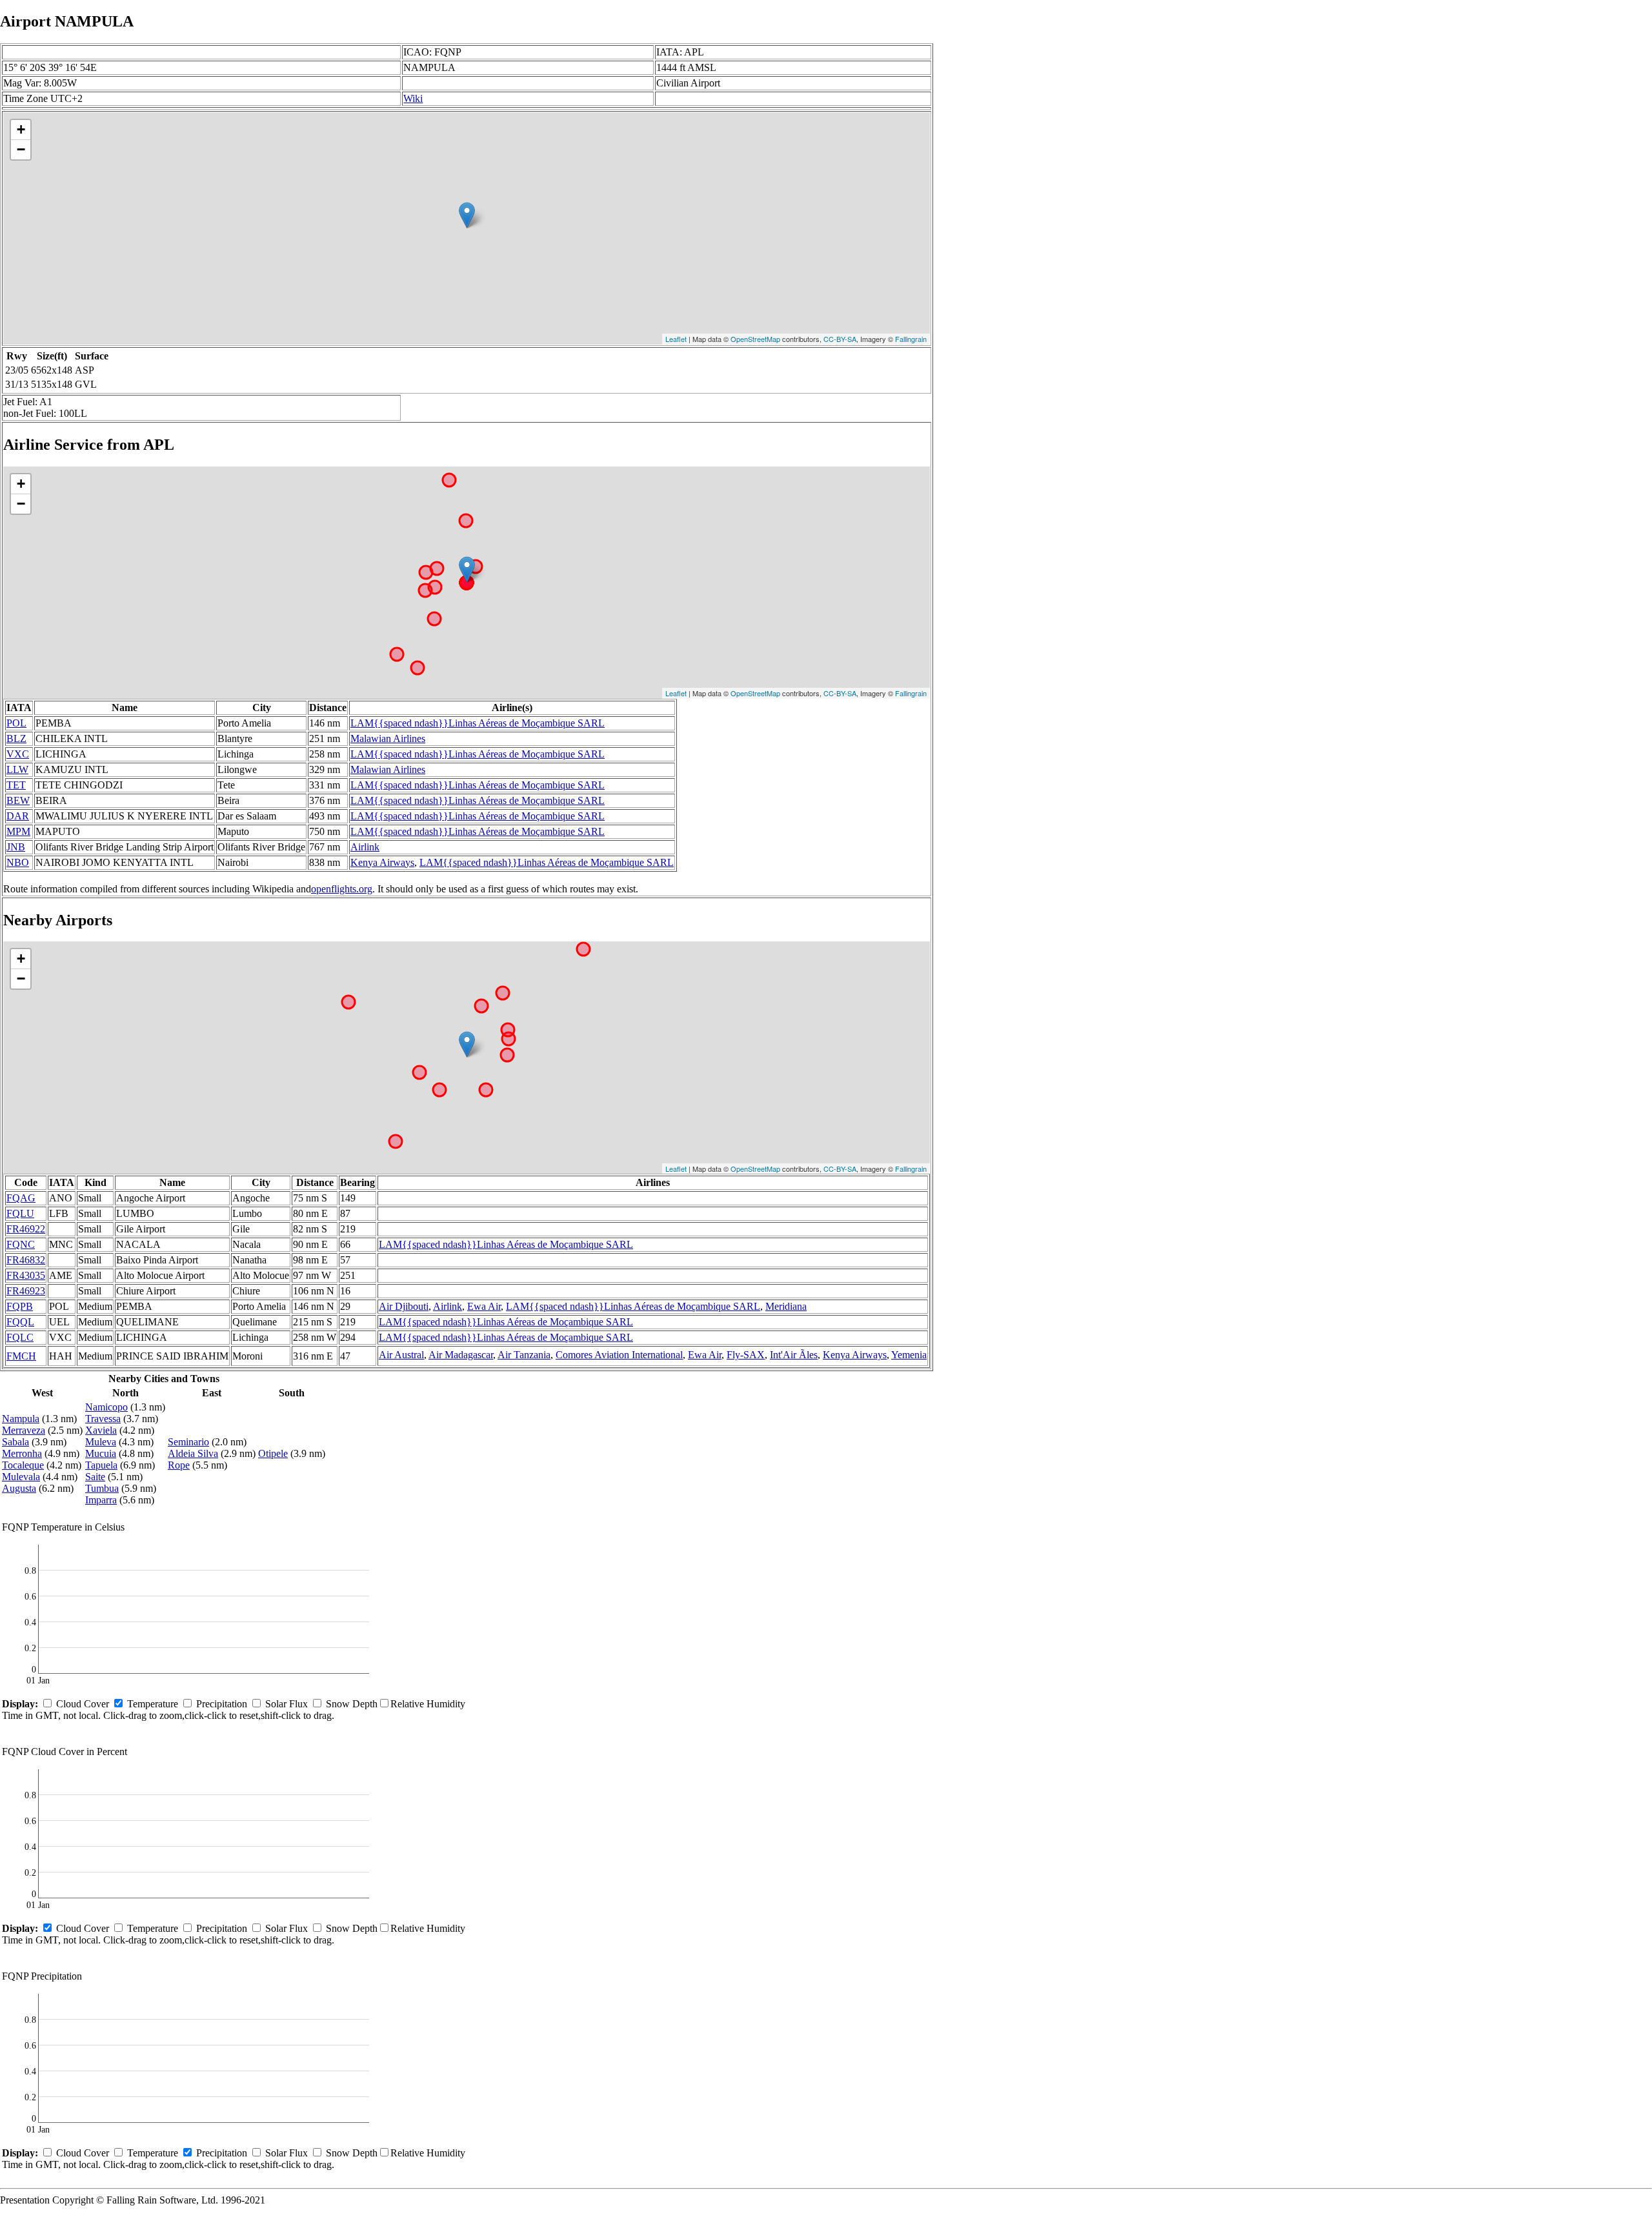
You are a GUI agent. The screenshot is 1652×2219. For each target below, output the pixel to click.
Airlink (365, 847)
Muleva (101, 1442)
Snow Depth (352, 1704)
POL (16, 723)
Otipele (273, 1453)
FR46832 (26, 1260)
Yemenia (909, 1355)
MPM (18, 831)
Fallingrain (911, 339)
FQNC (21, 1244)
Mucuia (101, 1453)
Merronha (22, 1453)
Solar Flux (287, 1704)
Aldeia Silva (193, 1453)
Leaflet (676, 339)
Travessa (103, 1419)
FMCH (21, 1356)
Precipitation (222, 1704)
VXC (18, 754)
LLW (17, 769)
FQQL (20, 1322)
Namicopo (106, 1407)
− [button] (21, 149)
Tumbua (102, 1488)
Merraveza (24, 1430)
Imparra (101, 1500)
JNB (16, 847)
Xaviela (101, 1430)
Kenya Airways (382, 862)
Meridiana (786, 1306)
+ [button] (21, 129)
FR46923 (26, 1291)
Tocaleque (23, 1465)
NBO (18, 862)
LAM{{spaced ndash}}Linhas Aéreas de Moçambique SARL (478, 723)
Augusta (19, 1488)
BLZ (16, 738)
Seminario (188, 1442)
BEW (18, 800)
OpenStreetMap (755, 339)
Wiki (413, 98)
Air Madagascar (461, 1355)
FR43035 (26, 1275)
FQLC (20, 1337)
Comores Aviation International (619, 1355)
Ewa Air (484, 1306)
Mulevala (21, 1477)
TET (16, 785)
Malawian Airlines (388, 738)
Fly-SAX (746, 1355)
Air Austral (401, 1355)
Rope (179, 1465)
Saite (95, 1477)
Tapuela (101, 1465)
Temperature (153, 1704)
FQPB (20, 1306)
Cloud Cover (83, 1704)
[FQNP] (467, 215)
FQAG (21, 1198)
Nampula (21, 1419)
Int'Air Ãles (794, 1355)
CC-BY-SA (840, 339)
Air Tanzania (524, 1355)
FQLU (20, 1213)
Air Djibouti (404, 1306)
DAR (18, 816)
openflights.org (342, 889)
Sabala (15, 1442)
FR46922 (26, 1229)
